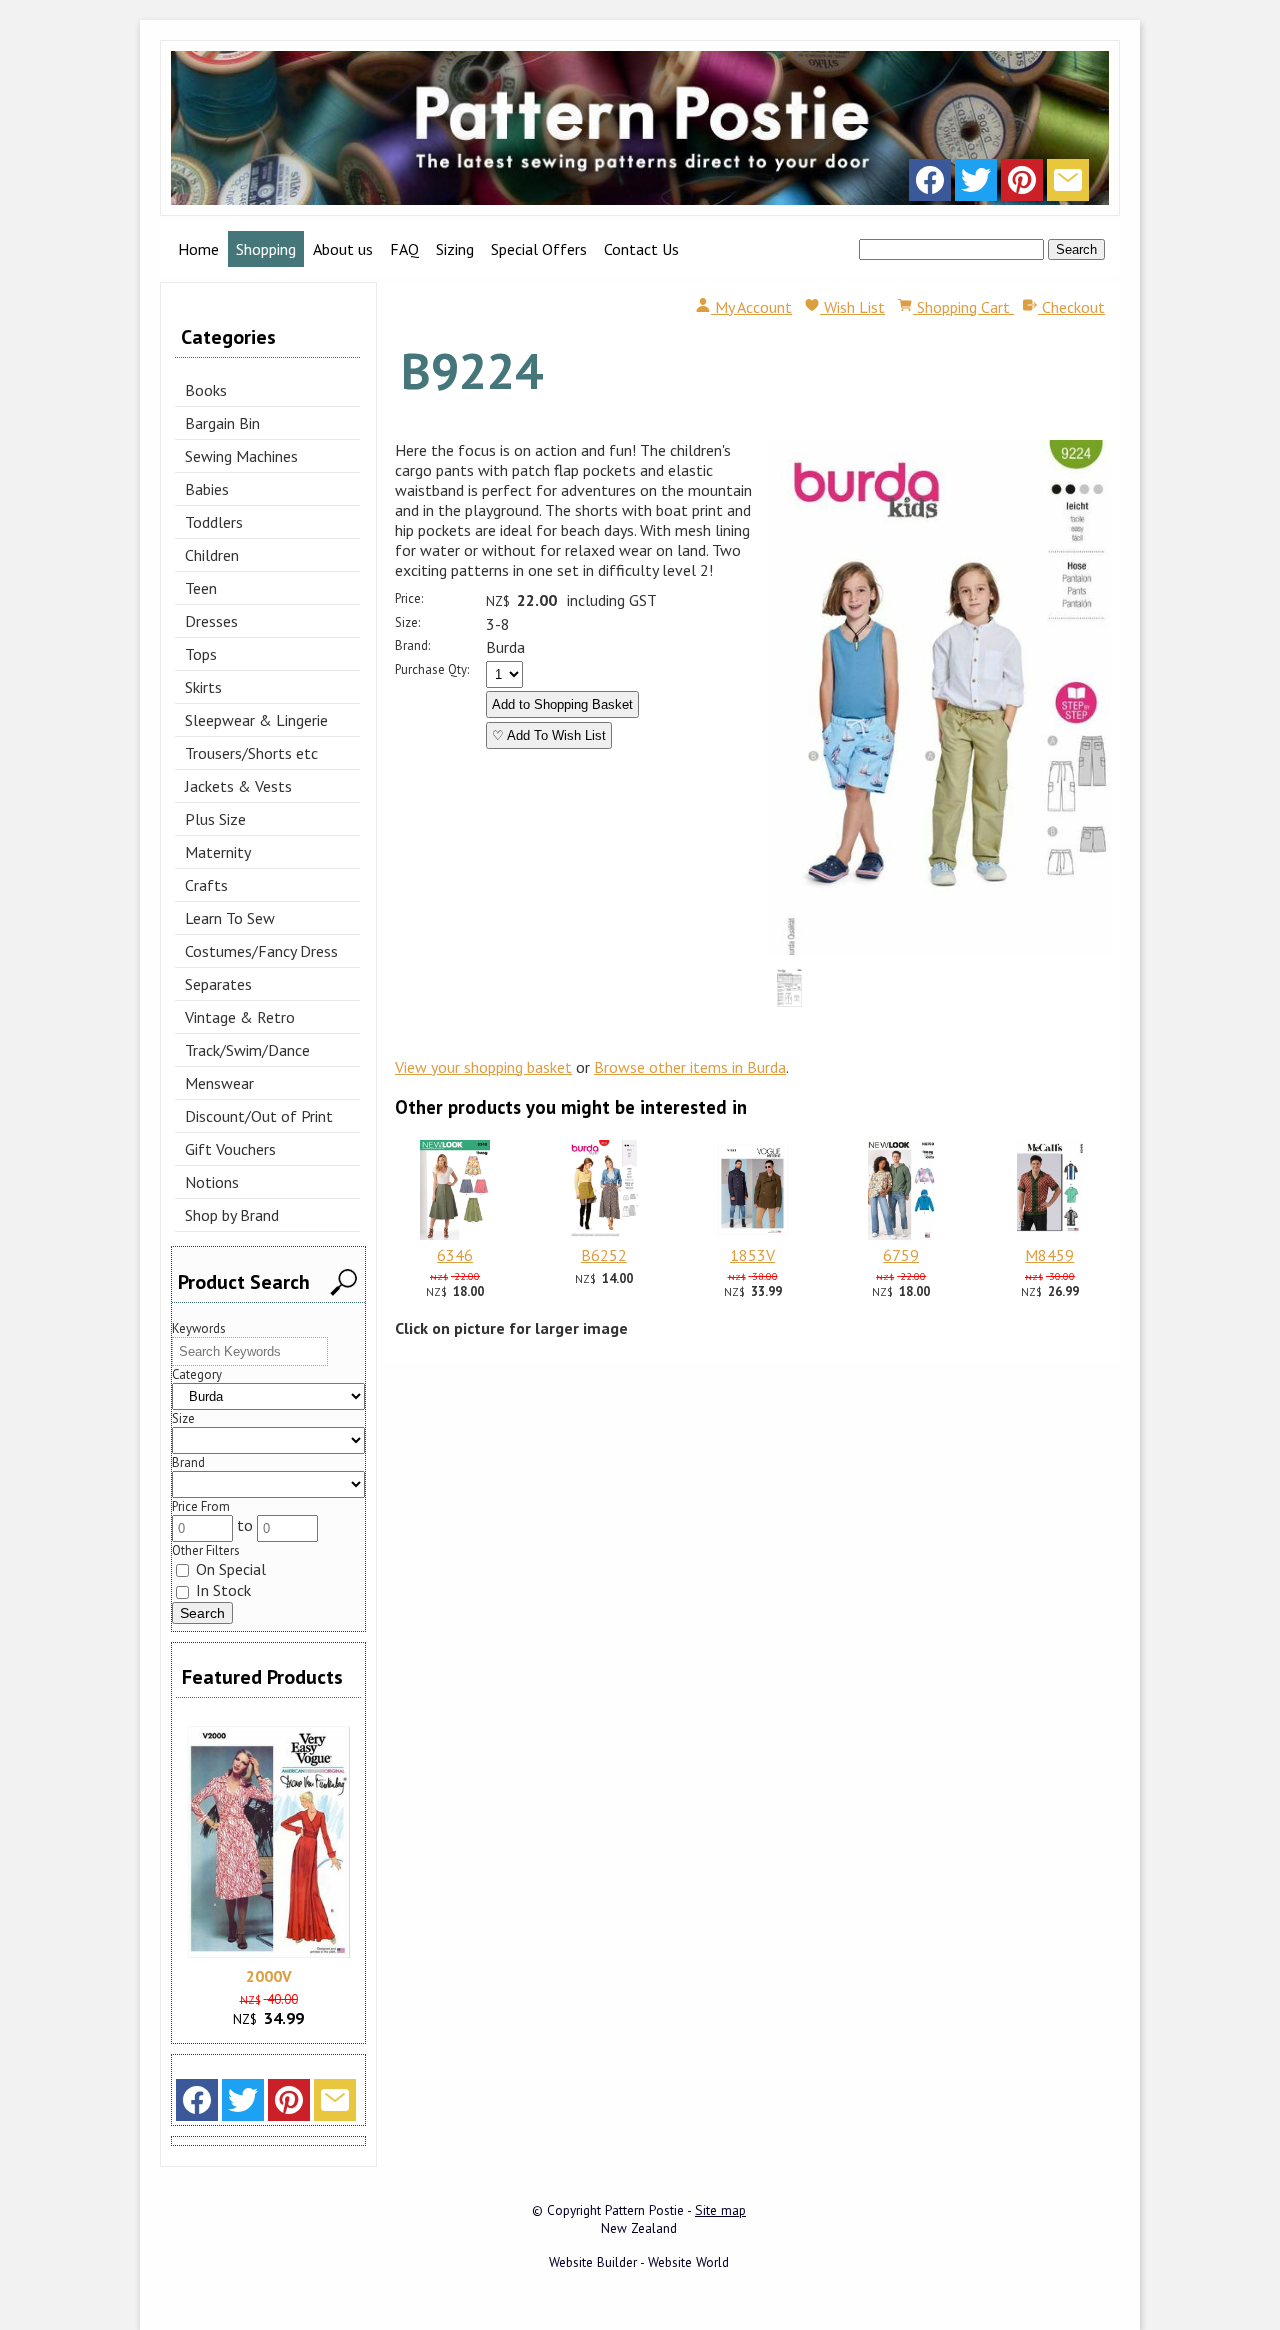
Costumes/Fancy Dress (261, 951)
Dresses (211, 621)
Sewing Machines (241, 456)
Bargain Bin (222, 423)
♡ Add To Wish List (549, 735)
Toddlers (214, 522)
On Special (229, 1569)
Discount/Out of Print (259, 1116)
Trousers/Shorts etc (251, 753)
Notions (212, 1182)
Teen (201, 588)
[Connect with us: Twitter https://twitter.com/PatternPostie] (976, 185)
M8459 (1049, 1255)
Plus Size (215, 819)
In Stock (221, 1590)
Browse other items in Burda (690, 1067)
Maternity (218, 852)
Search (1076, 249)
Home (198, 249)
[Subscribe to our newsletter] (1068, 185)
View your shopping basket (483, 1067)
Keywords (199, 1328)
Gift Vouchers (230, 1149)
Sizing (455, 249)
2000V (269, 1976)
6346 (455, 1255)
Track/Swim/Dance (247, 1050)
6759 (901, 1255)
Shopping (266, 249)
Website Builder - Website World (639, 2262)
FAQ (404, 249)
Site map (720, 2210)
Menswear (219, 1083)
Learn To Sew (230, 918)
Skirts (203, 687)
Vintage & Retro (240, 1017)
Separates (218, 984)
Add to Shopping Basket (562, 704)
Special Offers (539, 249)
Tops (201, 654)
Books (206, 390)
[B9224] (938, 949)
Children (212, 555)
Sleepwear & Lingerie (256, 720)
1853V (752, 1255)
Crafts (206, 885)
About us (343, 249)
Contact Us (641, 249)
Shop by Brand (232, 1215)
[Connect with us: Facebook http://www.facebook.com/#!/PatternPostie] (930, 185)
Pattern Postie (644, 2210)
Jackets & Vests (238, 786)
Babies (207, 489)
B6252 (604, 1255)
